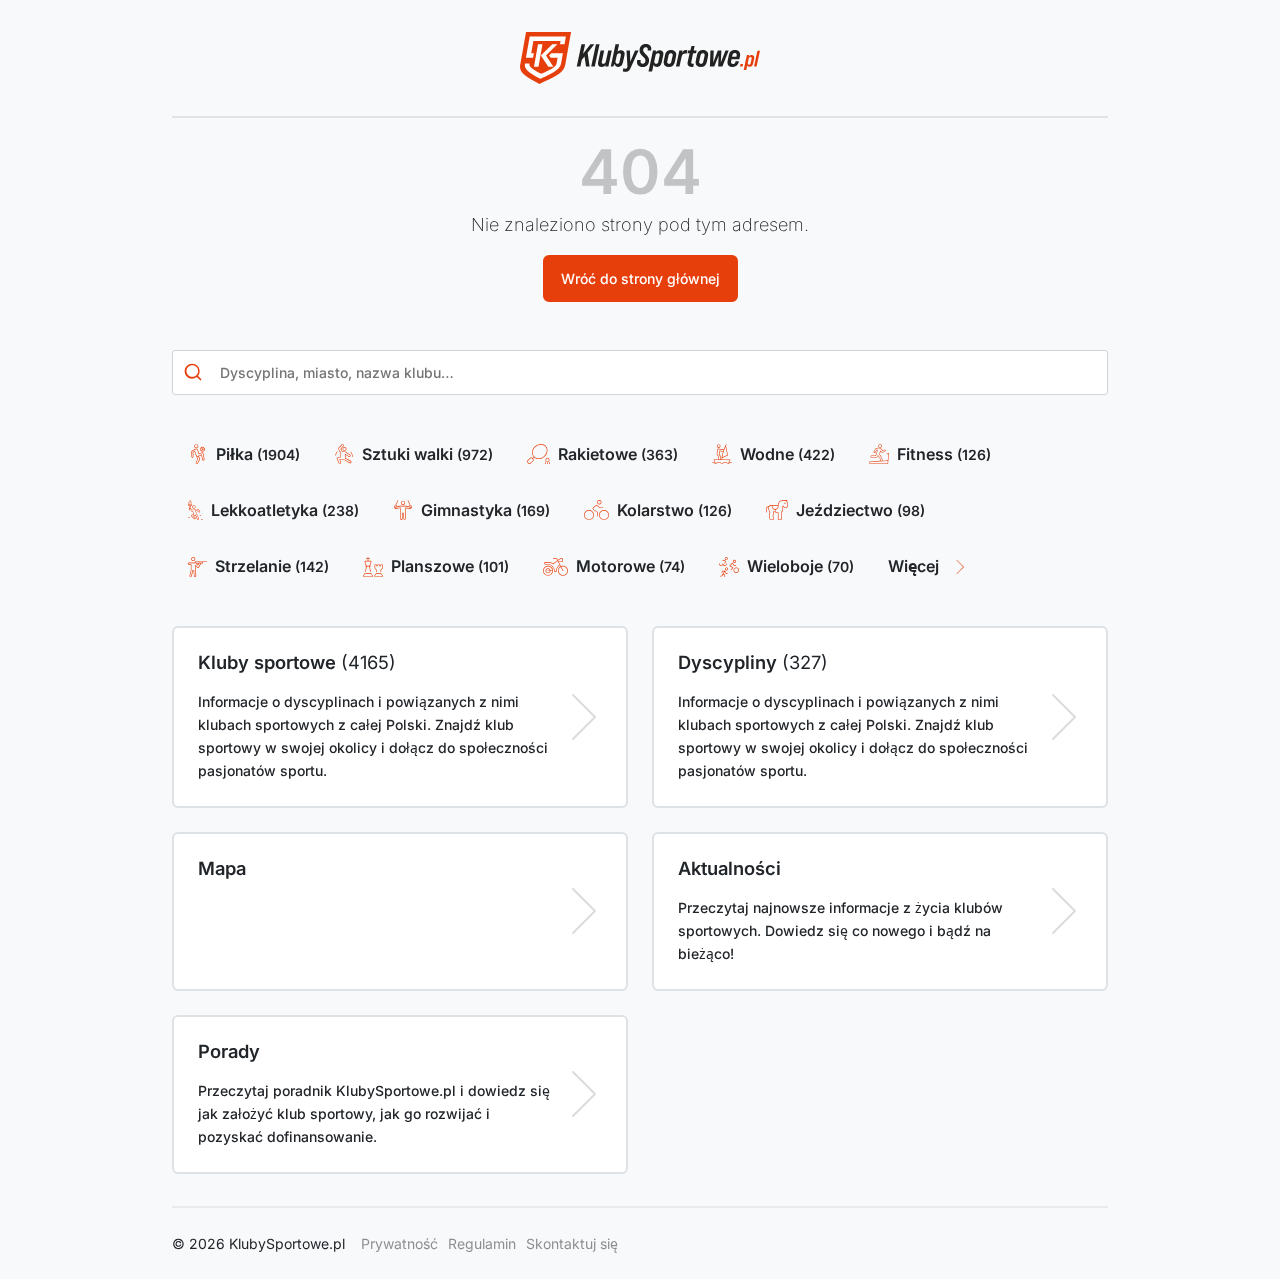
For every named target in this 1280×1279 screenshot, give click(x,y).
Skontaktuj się (572, 1243)
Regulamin (482, 1243)
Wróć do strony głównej (640, 278)
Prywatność (399, 1243)
